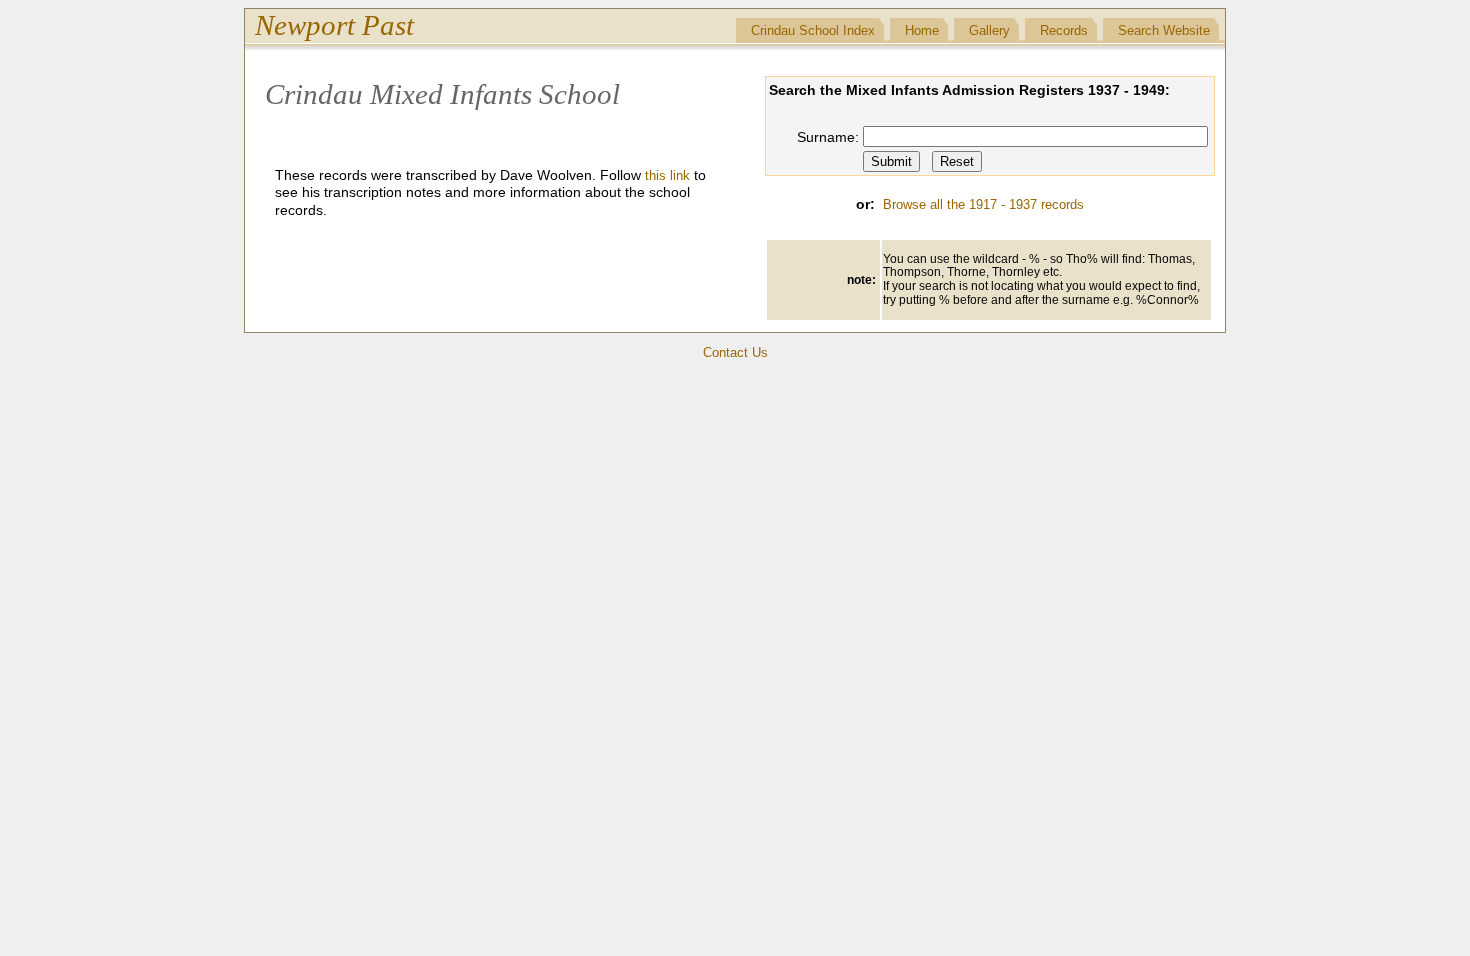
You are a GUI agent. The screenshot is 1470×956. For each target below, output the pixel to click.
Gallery (989, 30)
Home (922, 30)
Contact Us (735, 352)
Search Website (1164, 30)
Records (1064, 30)
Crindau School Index (813, 30)
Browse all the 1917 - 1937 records (983, 204)
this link (667, 175)
